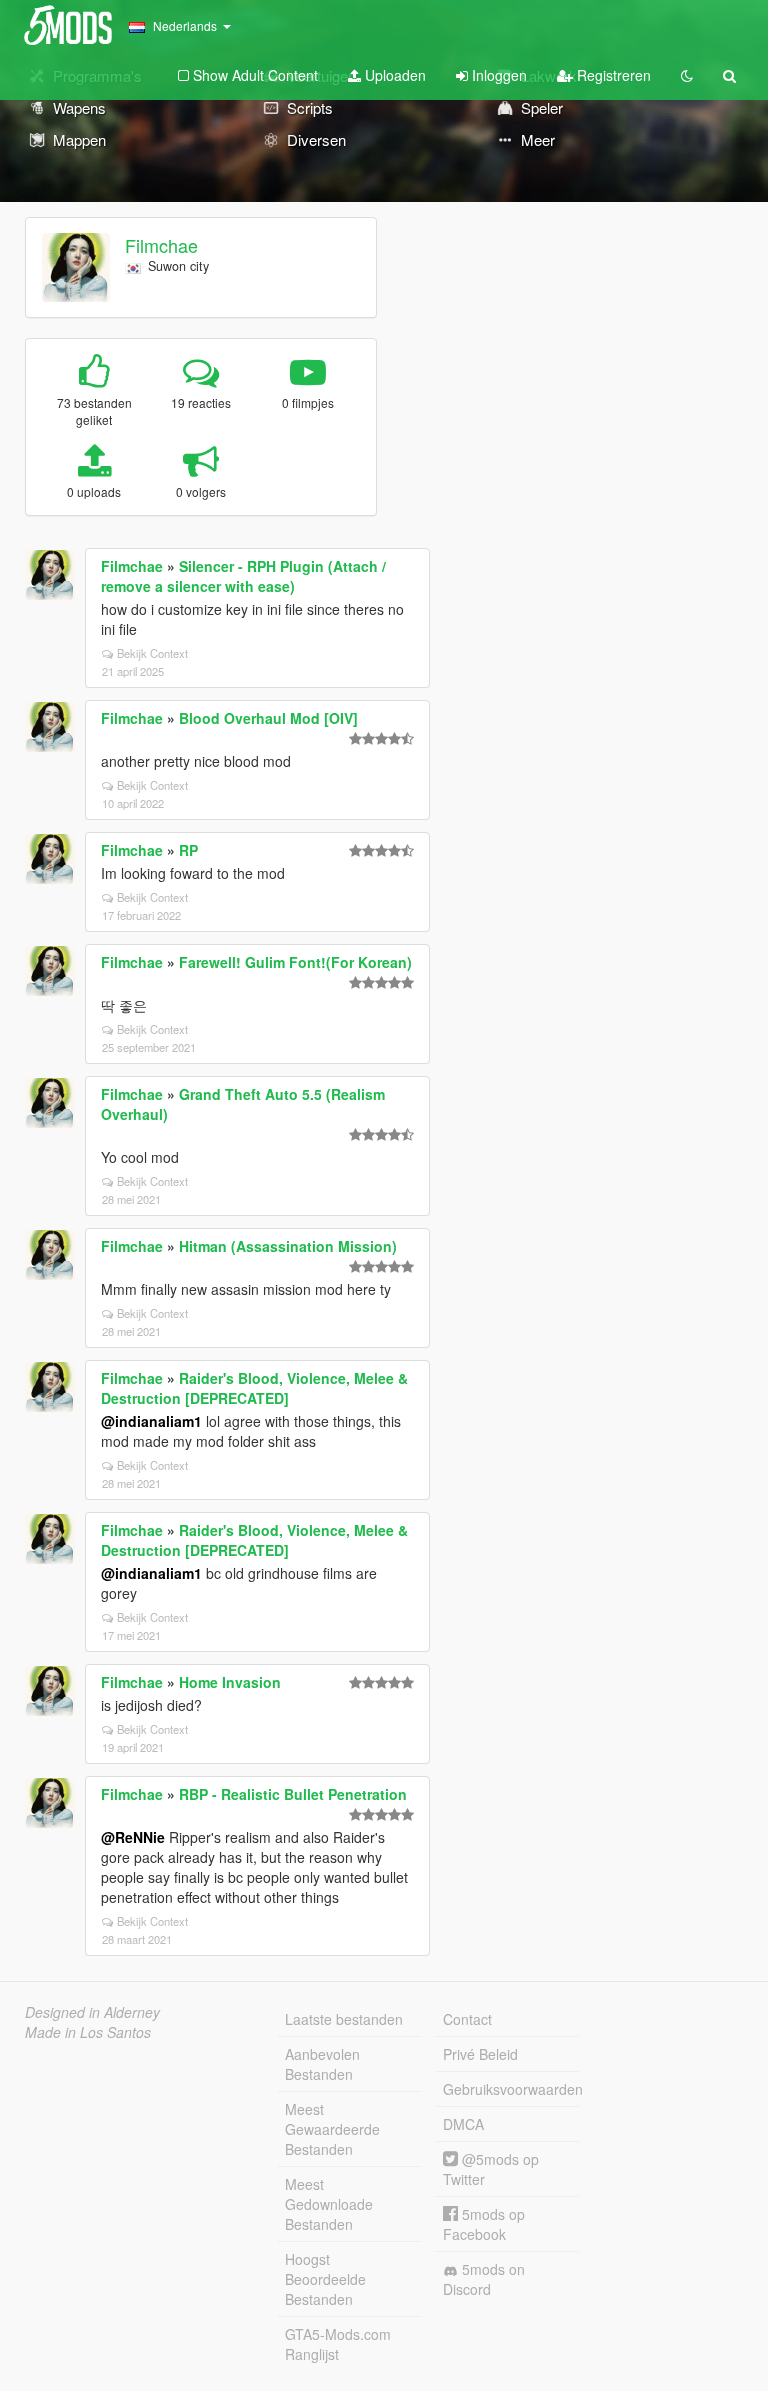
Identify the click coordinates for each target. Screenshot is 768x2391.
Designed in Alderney (92, 2012)
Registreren (612, 75)
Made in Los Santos (88, 2032)
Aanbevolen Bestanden (322, 2064)
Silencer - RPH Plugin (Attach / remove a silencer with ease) (243, 576)
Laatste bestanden (344, 2019)
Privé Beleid (480, 2054)
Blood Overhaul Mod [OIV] (268, 718)
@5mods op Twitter (491, 2169)
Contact (467, 2019)
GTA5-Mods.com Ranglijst (338, 2344)
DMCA (463, 2124)
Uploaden (393, 75)
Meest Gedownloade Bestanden (329, 2204)
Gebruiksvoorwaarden (511, 2089)
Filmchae (161, 245)
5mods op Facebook (484, 2224)
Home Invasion (230, 1682)
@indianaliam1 (151, 1421)
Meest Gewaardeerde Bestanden (332, 2129)
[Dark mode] (687, 75)
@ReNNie (133, 1837)
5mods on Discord (484, 2279)
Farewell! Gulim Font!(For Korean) (295, 962)
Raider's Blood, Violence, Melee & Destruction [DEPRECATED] (254, 1388)
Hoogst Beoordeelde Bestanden (325, 2279)
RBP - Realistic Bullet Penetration (293, 1794)
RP (188, 850)
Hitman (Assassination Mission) (288, 1246)
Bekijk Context (152, 653)
